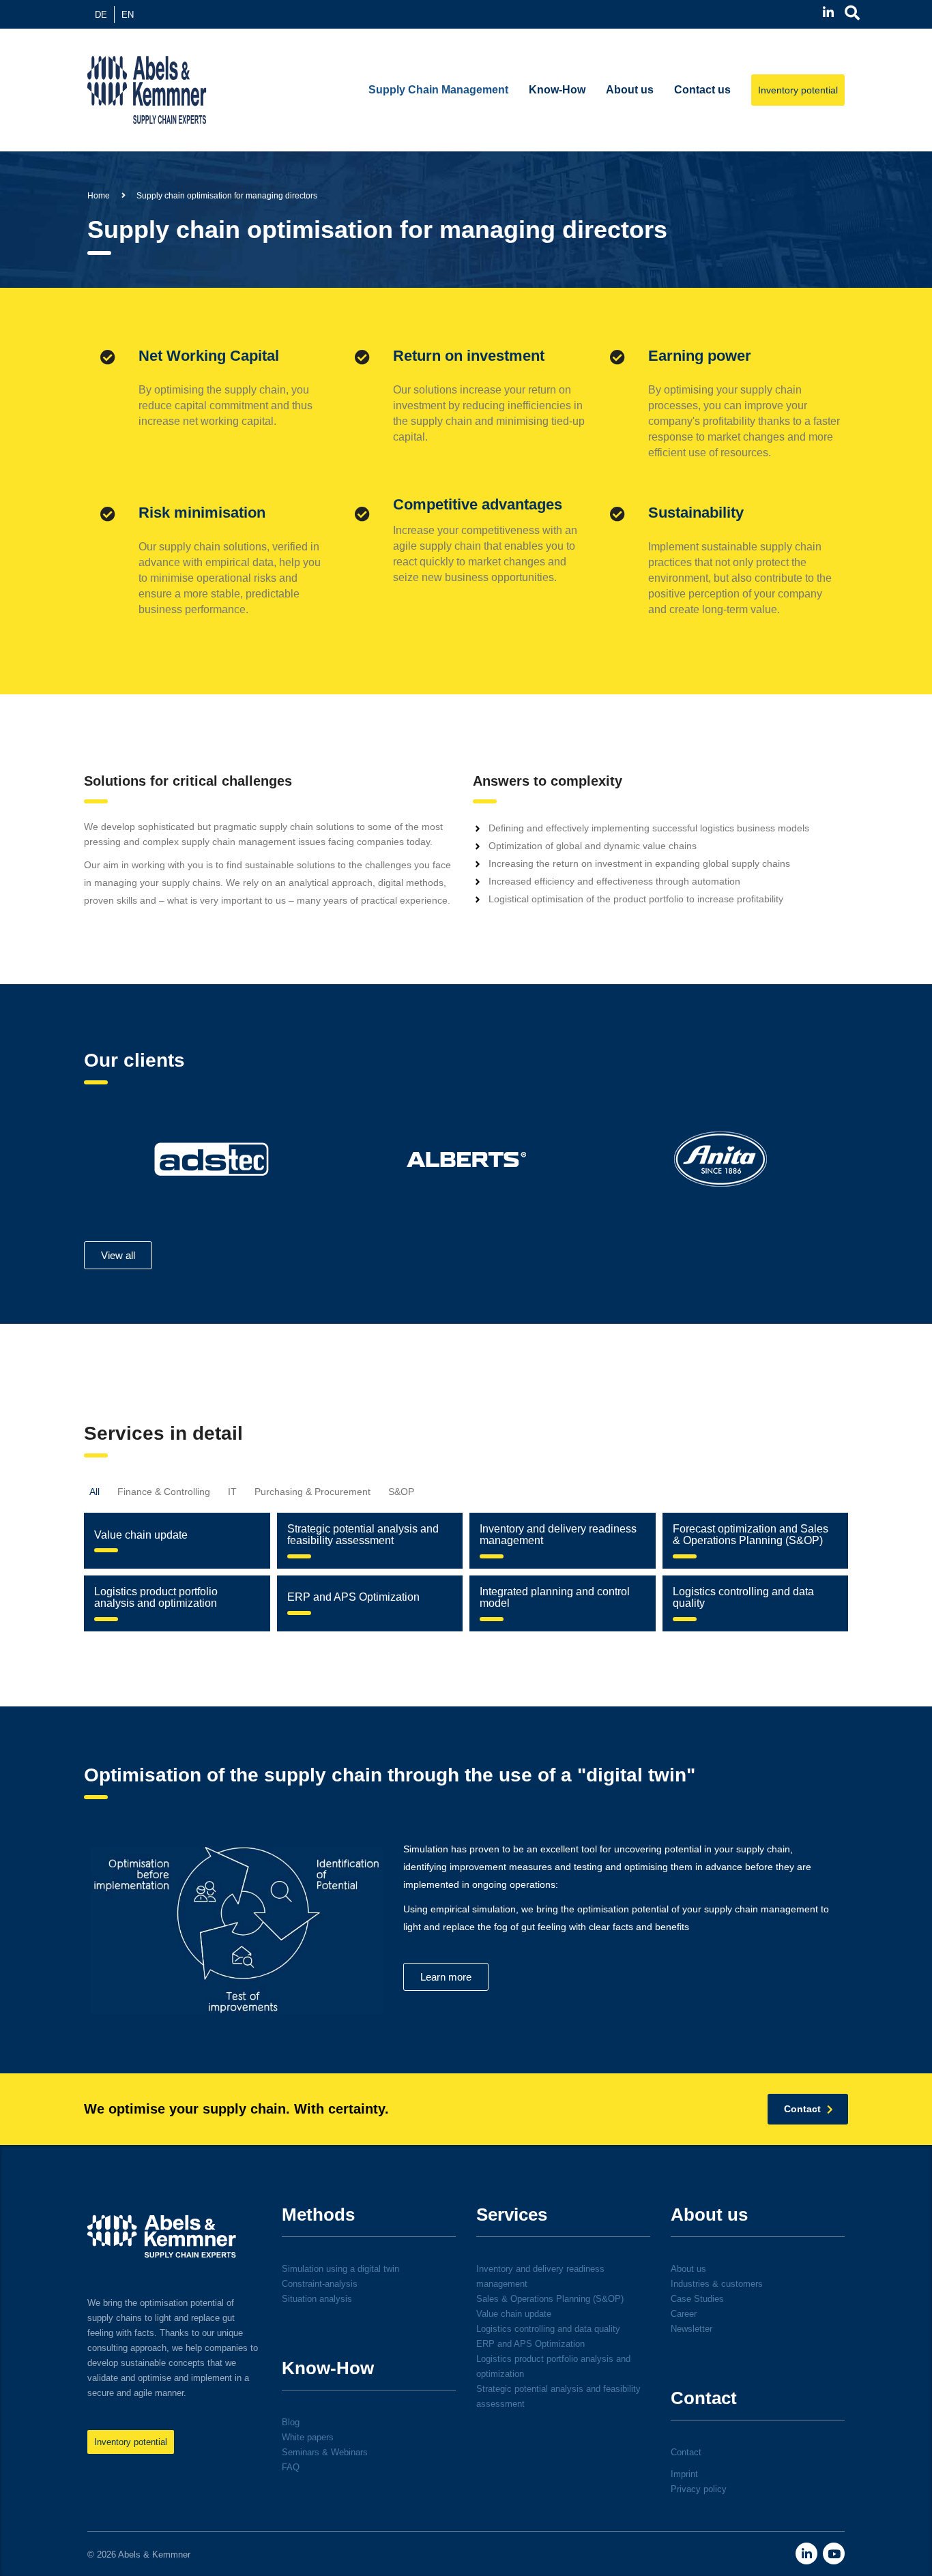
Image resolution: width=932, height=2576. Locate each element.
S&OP (401, 1492)
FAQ (291, 2467)
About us (630, 90)
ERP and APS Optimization (530, 2344)
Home (99, 196)
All (94, 1492)
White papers (308, 2437)
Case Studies (697, 2299)
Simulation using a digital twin (340, 2269)
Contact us (702, 90)
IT (232, 1492)
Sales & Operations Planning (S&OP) (550, 2299)
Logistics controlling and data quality (548, 2329)
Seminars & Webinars (325, 2452)
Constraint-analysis (320, 2284)
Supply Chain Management (438, 90)
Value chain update (514, 2314)
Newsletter (691, 2329)
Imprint (684, 2474)
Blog (291, 2422)
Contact (686, 2452)
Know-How (557, 90)
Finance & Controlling (164, 1492)
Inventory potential (798, 90)
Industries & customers (717, 2284)
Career (684, 2314)
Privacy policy (699, 2489)
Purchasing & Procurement (312, 1492)
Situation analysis (317, 2299)
